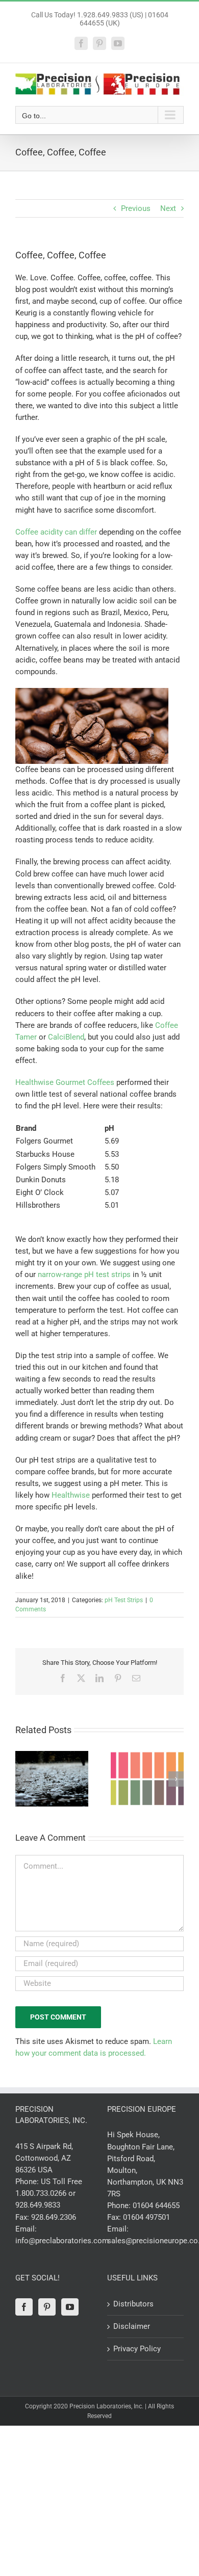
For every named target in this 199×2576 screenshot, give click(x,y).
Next (168, 208)
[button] (23, 1779)
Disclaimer (132, 2326)
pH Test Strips (124, 1600)
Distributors (133, 2304)
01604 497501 (146, 2217)
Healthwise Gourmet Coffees (65, 1082)
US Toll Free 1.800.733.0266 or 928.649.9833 (49, 2193)
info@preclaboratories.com (62, 2241)
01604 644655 (156, 2206)
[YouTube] (70, 2307)
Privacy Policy (137, 2349)
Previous (136, 208)
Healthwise (71, 1495)
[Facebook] (24, 2307)
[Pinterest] (47, 2307)
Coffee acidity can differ (56, 532)
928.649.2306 (54, 2217)
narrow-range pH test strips (84, 1274)
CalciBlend (66, 1037)
